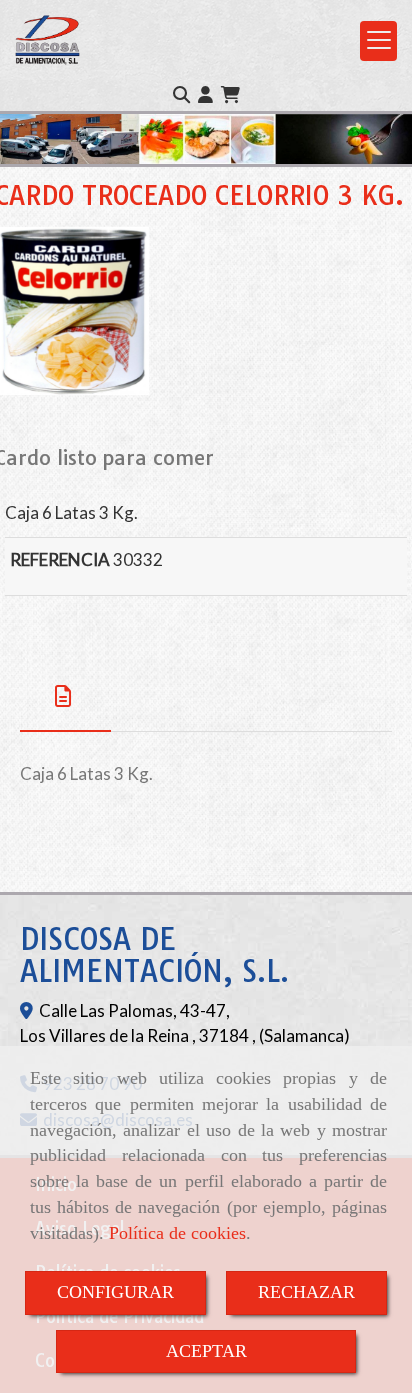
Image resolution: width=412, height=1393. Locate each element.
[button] (205, 95)
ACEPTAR (206, 1351)
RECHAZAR (306, 1292)
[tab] (65, 696)
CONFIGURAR (115, 1292)
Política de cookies (177, 1233)
